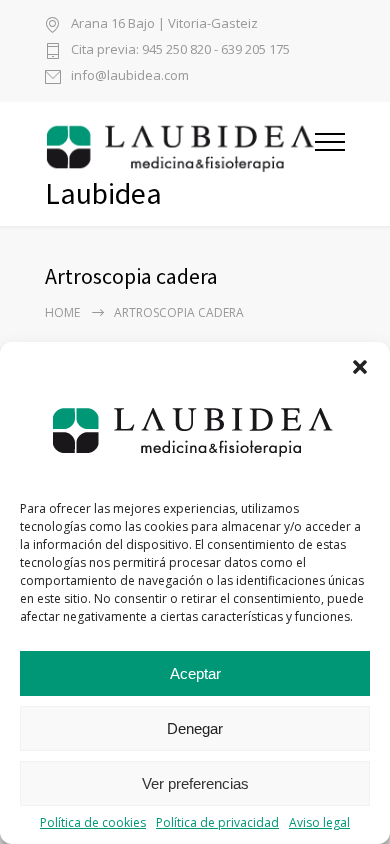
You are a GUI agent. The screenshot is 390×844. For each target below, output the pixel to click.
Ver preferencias (195, 783)
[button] (360, 367)
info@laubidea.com (130, 76)
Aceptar (195, 673)
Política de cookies (93, 822)
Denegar (195, 728)
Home (62, 312)
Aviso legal (319, 822)
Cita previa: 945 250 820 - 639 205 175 (180, 50)
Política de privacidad (217, 822)
